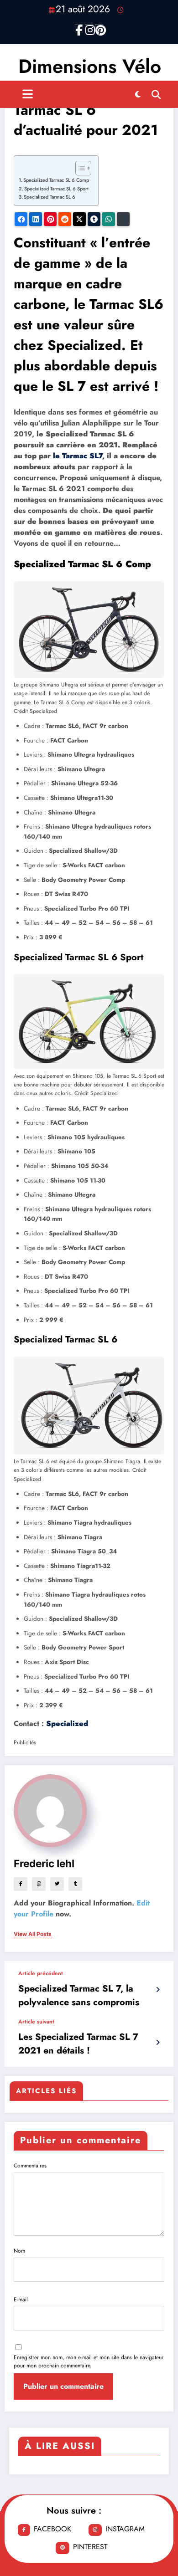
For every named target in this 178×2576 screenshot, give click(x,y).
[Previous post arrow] (158, 1990)
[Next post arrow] (158, 2043)
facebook (52, 2529)
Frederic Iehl (44, 1863)
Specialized (67, 1723)
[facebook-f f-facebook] (79, 28)
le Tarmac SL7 (78, 456)
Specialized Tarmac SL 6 (50, 197)
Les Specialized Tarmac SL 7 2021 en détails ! (78, 2044)
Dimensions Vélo (90, 66)
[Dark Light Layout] (138, 94)
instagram (125, 2529)
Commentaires (30, 2166)
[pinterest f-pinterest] (99, 28)
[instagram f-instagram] (89, 28)
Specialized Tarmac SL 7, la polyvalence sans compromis (79, 1995)
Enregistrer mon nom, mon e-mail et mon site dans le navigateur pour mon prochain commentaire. (89, 2361)
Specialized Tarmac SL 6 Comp (56, 180)
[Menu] (28, 94)
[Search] (156, 94)
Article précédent (41, 1973)
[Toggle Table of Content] (79, 168)
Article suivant (36, 2022)
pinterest (90, 2547)
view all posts (33, 1934)
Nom (19, 2251)
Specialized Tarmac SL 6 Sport (56, 189)
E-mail (21, 2299)
